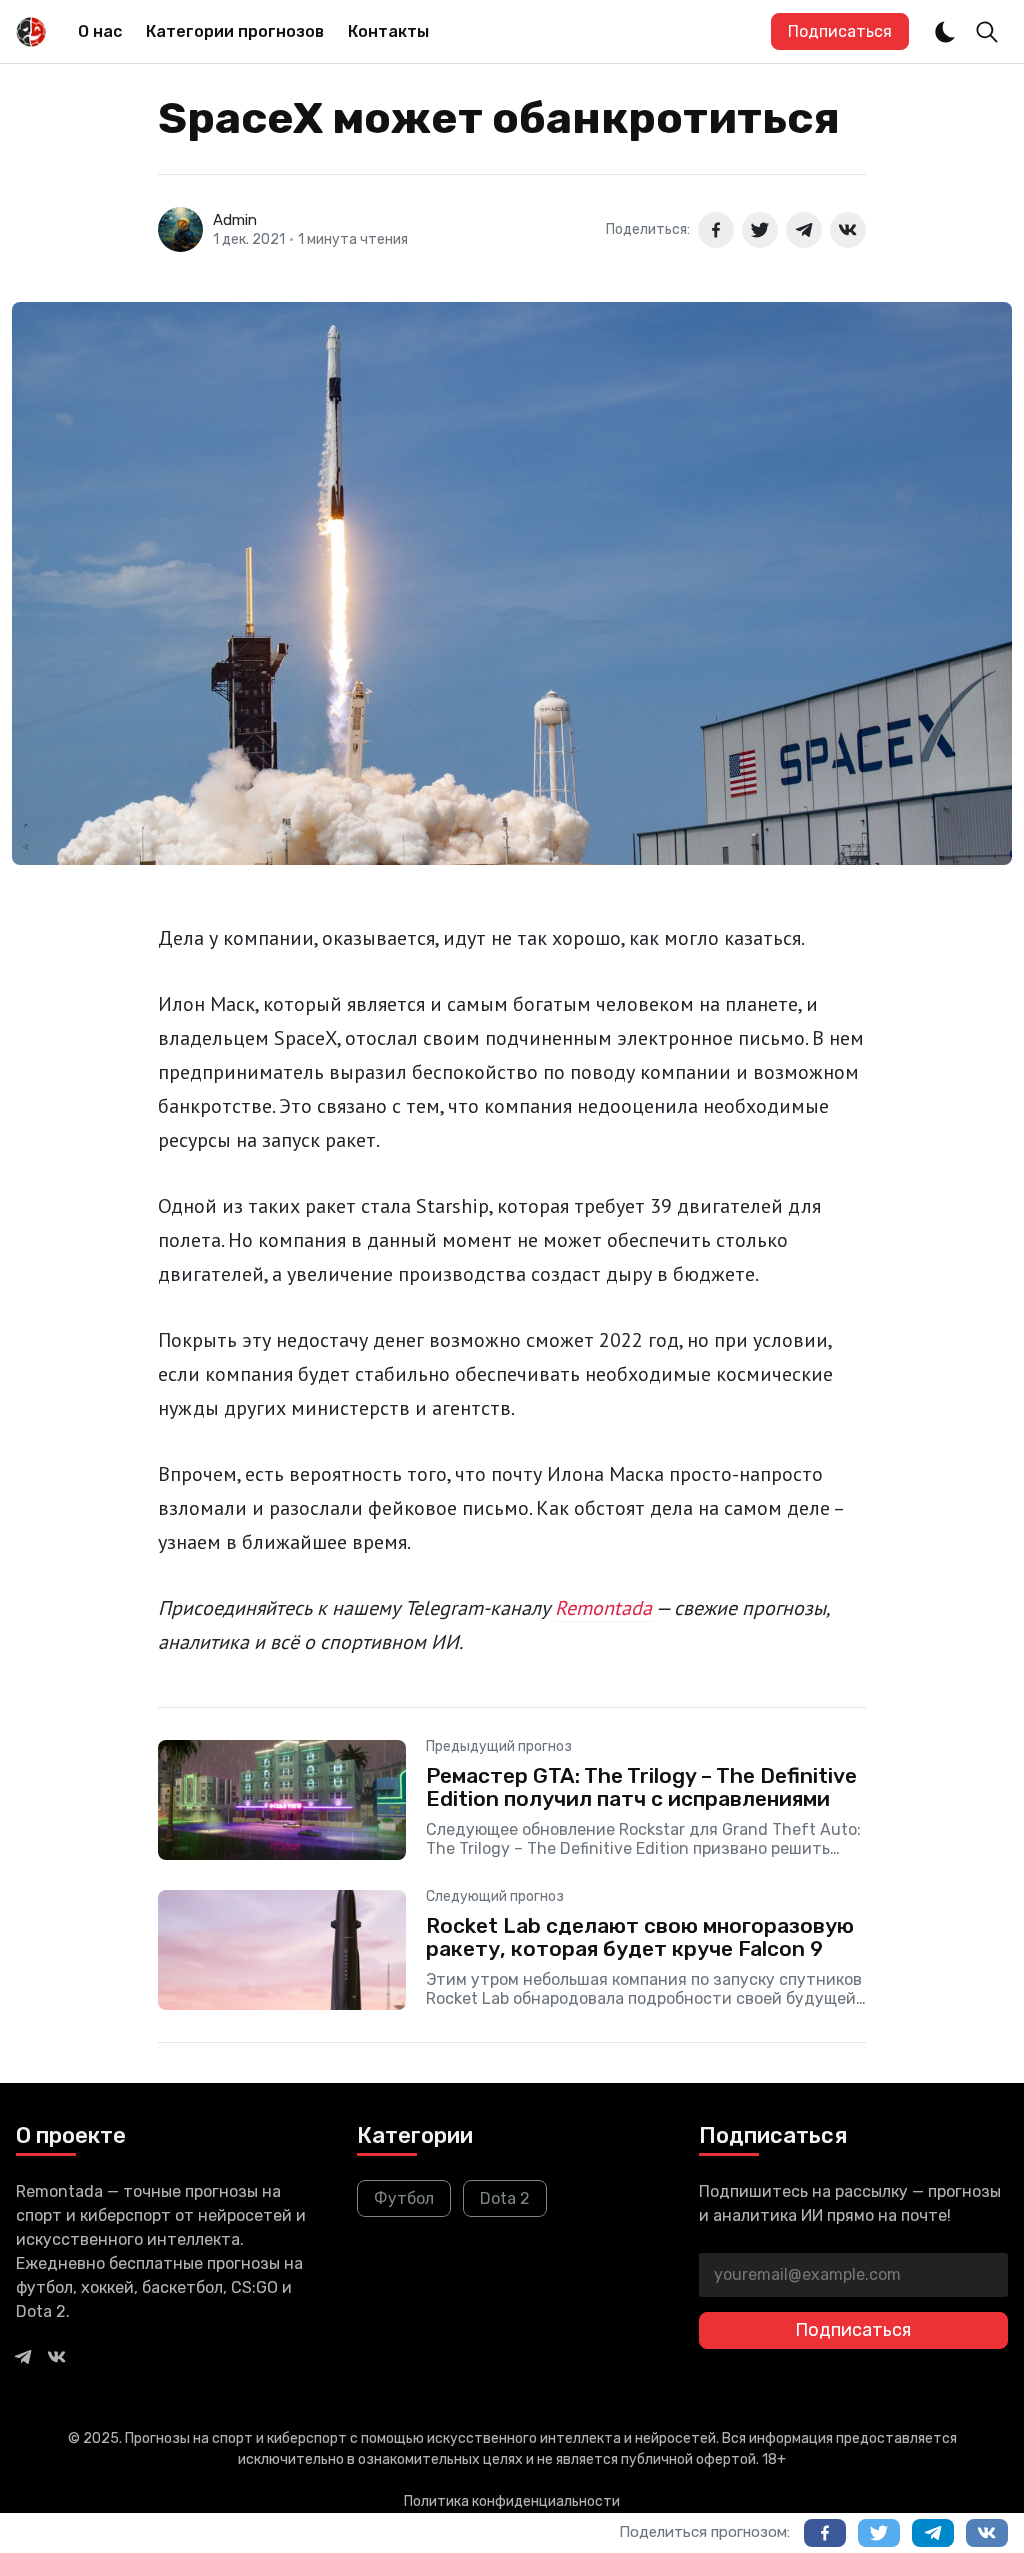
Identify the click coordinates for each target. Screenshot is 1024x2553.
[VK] (57, 2356)
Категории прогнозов (235, 31)
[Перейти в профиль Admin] (180, 229)
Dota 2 (505, 2198)
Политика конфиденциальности (512, 2501)
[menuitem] (100, 32)
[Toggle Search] (987, 32)
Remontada (603, 1608)
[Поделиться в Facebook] (716, 230)
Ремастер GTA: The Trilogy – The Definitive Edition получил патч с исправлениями (641, 1787)
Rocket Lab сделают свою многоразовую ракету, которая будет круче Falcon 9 (640, 1937)
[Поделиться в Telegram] (804, 230)
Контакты (388, 31)
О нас (100, 31)
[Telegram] (23, 2356)
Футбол (404, 2198)
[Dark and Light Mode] (945, 32)
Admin (235, 220)
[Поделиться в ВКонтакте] (848, 230)
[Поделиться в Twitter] (760, 230)
